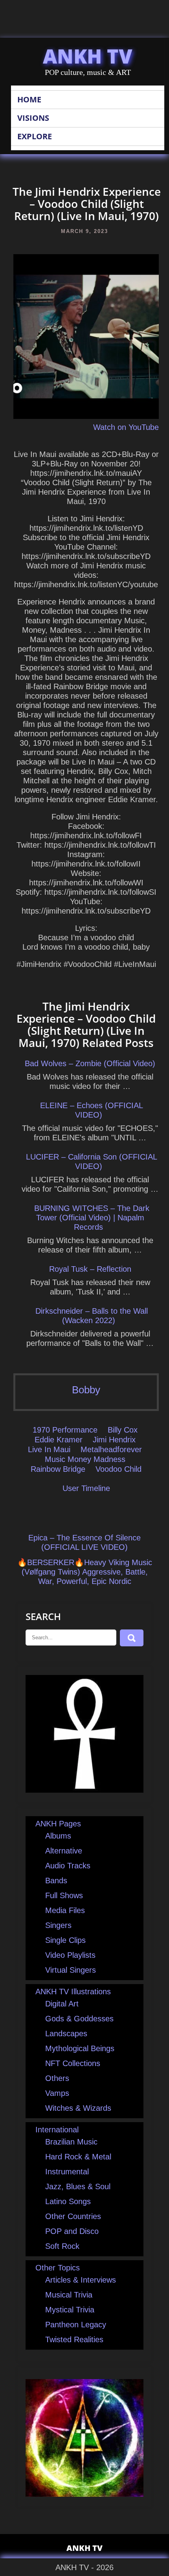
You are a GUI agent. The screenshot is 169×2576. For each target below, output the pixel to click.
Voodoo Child (118, 1469)
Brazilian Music (71, 2142)
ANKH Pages (58, 1824)
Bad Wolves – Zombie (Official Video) (90, 1063)
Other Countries (73, 2216)
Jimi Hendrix (114, 1440)
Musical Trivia (69, 2295)
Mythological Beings (80, 2048)
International (57, 2130)
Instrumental (67, 2172)
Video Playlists (70, 1955)
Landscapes (66, 2033)
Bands (56, 1881)
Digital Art (62, 2004)
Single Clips (65, 1940)
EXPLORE (35, 136)
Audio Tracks (68, 1866)
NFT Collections (73, 2063)
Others (57, 2078)
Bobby (86, 1390)
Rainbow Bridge (58, 1469)
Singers (58, 1925)
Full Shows (64, 1895)
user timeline (86, 1488)
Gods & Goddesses (79, 2019)
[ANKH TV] (84, 1790)
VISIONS (33, 118)
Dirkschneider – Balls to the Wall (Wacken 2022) (92, 1316)
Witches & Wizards (78, 2108)
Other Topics (58, 2268)
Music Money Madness (85, 1459)
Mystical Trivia (70, 2310)
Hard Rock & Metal (78, 2157)
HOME (29, 99)
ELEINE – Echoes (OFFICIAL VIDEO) (92, 1110)
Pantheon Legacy (76, 2325)
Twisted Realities (74, 2339)
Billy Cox (123, 1430)
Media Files (65, 1910)
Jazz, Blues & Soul (78, 2186)
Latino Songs (68, 2201)
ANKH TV (88, 56)
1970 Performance (65, 1430)
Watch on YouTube (126, 427)
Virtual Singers (71, 1970)
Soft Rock (62, 2246)
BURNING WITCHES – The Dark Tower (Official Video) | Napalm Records (92, 1218)
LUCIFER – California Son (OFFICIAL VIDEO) (92, 1161)
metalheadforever (111, 1449)
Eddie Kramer (59, 1440)
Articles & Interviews (81, 2280)
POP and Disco (72, 2231)
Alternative (64, 1851)
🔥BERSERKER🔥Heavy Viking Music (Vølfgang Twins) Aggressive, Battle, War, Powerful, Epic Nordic (85, 1572)
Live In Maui (49, 1449)
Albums (58, 1836)
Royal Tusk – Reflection (90, 1269)
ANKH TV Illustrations (73, 1992)
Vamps (57, 2093)
